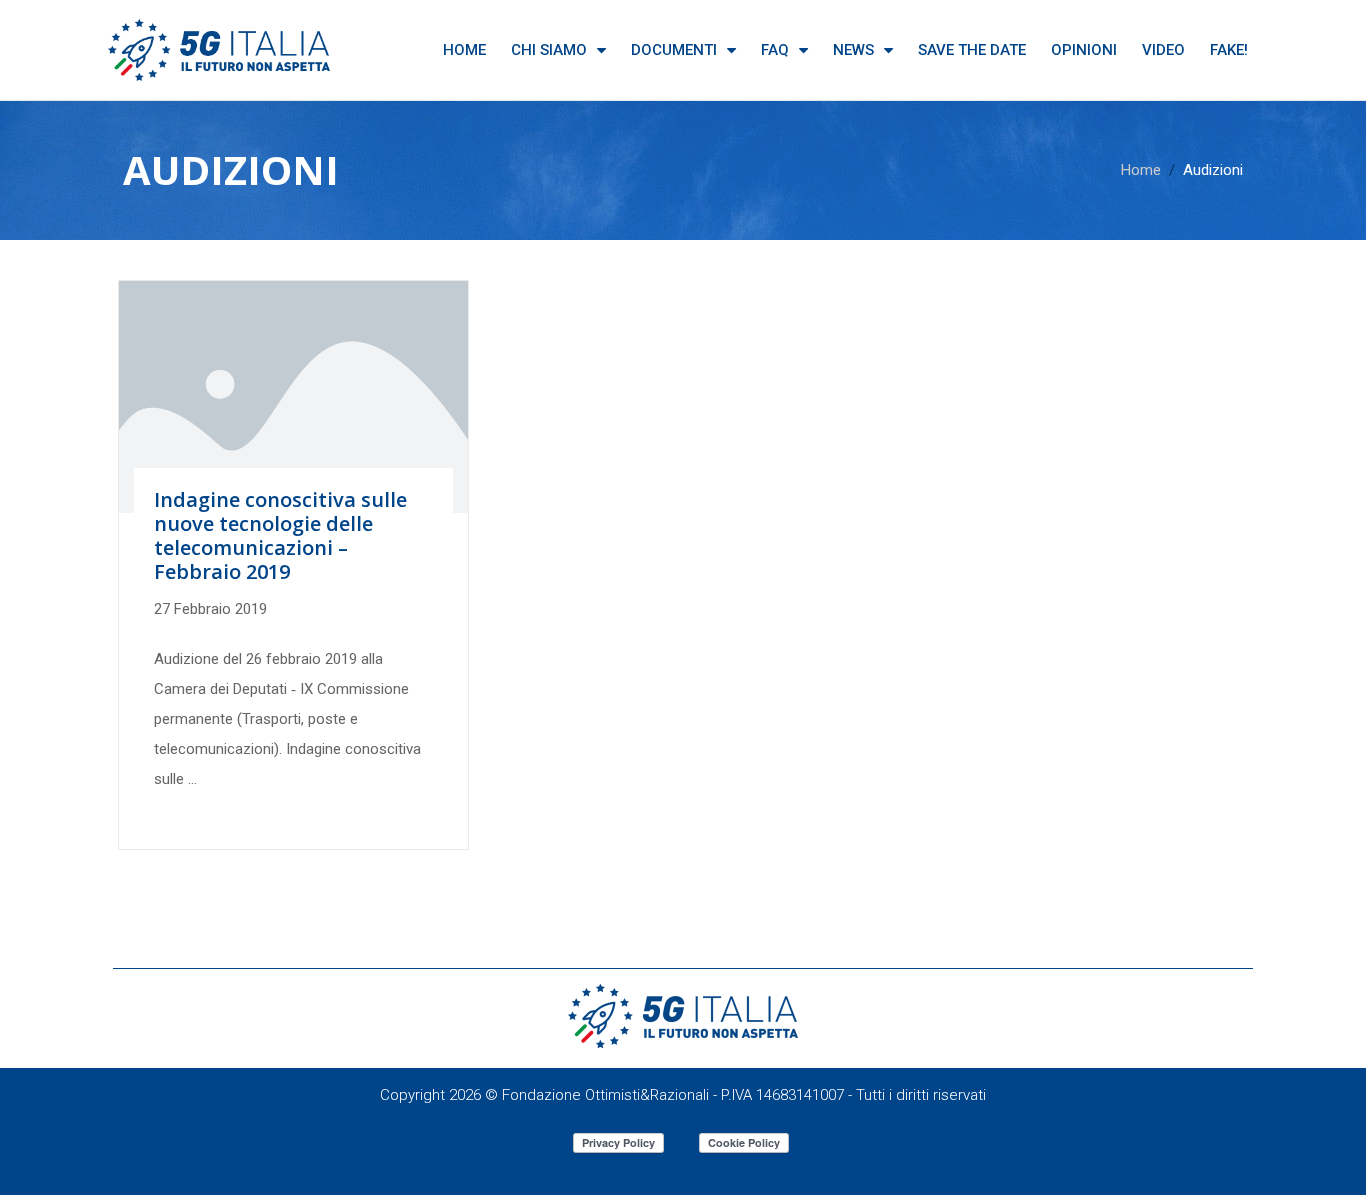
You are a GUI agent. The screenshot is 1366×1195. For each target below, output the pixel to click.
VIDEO (1163, 50)
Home (464, 50)
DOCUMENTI (674, 50)
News (853, 50)
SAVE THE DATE (972, 50)
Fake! (1229, 50)
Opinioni (1084, 50)
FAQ (775, 50)
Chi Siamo (549, 50)
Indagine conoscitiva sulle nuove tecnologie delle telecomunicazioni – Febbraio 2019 (280, 535)
